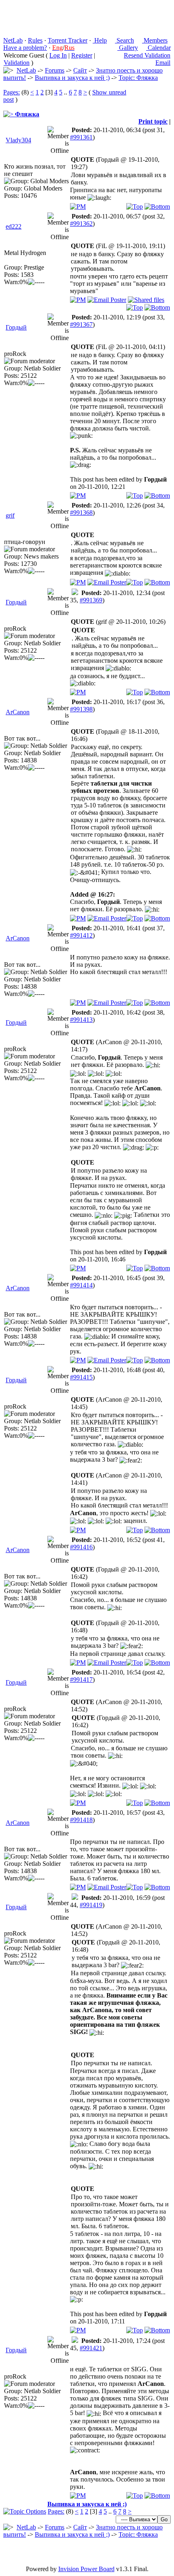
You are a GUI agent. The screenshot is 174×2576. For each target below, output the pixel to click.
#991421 (91, 2348)
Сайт (80, 70)
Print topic (153, 121)
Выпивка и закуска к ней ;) (72, 78)
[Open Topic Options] (25, 2511)
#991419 (91, 1905)
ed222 (14, 226)
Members (155, 40)
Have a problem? (25, 48)
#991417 (81, 1680)
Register (82, 55)
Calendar (158, 48)
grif (10, 515)
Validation (17, 63)
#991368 (81, 513)
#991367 (81, 324)
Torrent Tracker (68, 40)
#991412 (81, 935)
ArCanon (18, 712)
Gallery (128, 48)
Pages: (12, 92)
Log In (58, 55)
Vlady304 (18, 140)
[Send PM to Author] (78, 207)
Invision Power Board (86, 2569)
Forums (55, 70)
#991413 (81, 1020)
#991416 (81, 1547)
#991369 (91, 600)
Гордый (16, 327)
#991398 (81, 709)
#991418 (81, 1820)
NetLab (13, 40)
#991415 (81, 1377)
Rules (35, 40)
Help (100, 40)
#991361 (81, 137)
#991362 (81, 224)
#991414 (81, 1285)
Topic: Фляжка (138, 78)
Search (124, 40)
